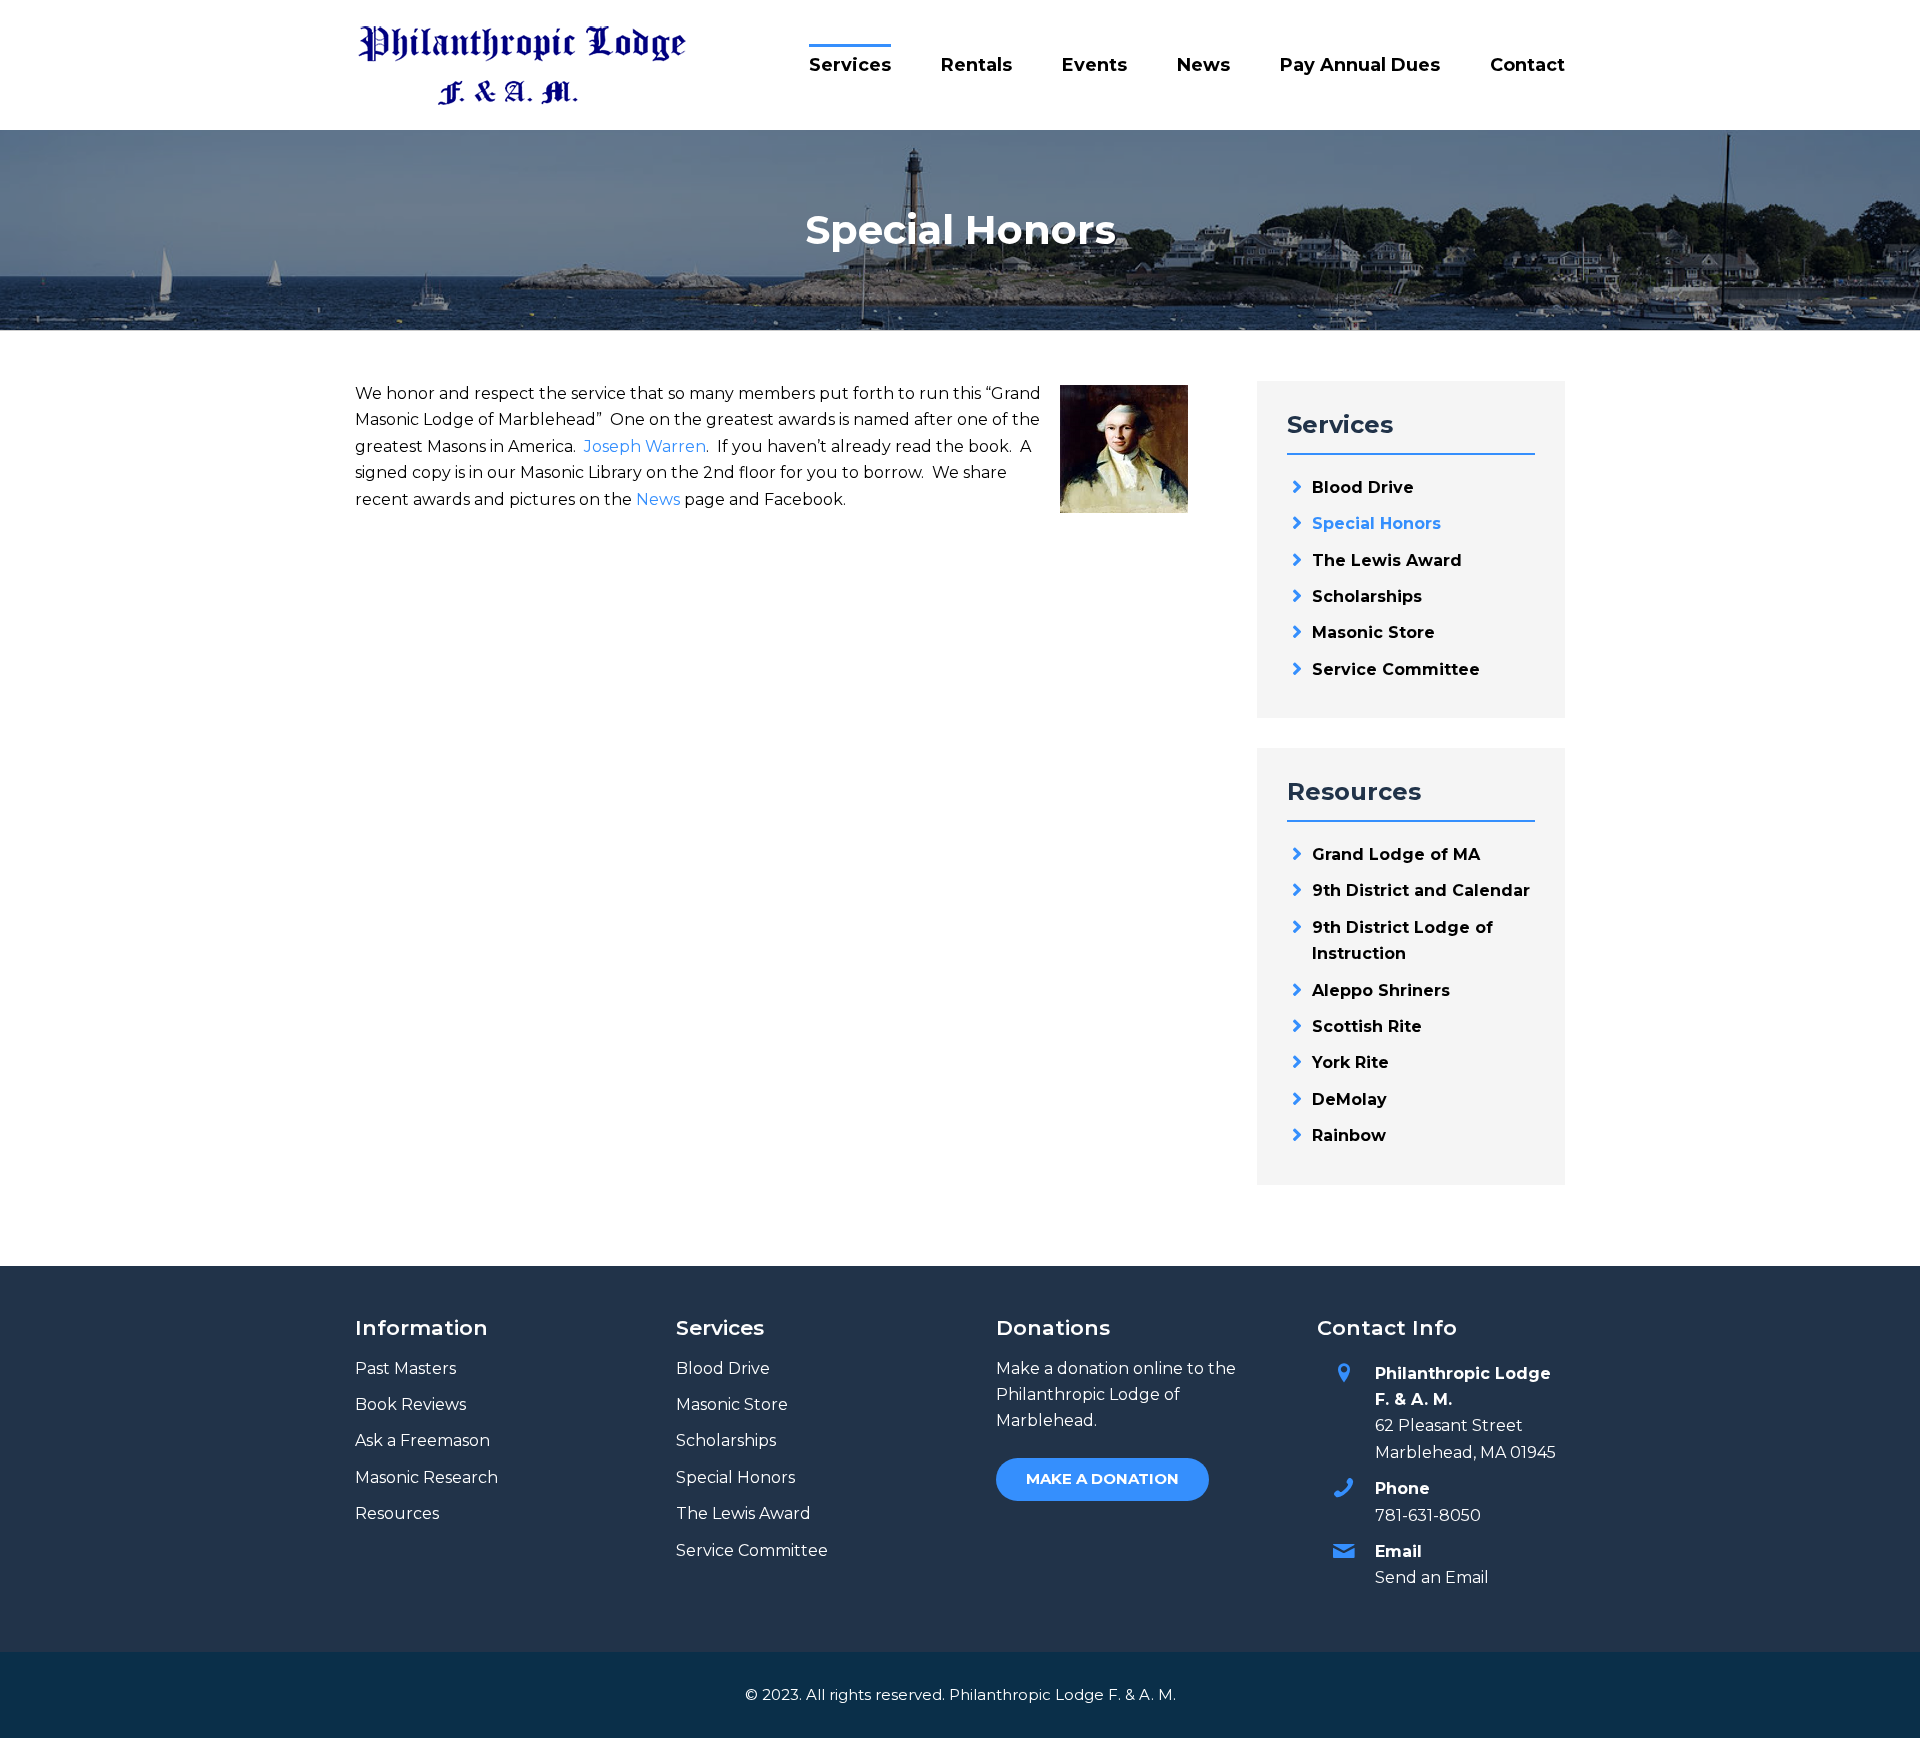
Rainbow (1349, 1135)
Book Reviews (410, 1404)
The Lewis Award (1387, 560)
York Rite (1350, 1062)
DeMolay (1349, 1099)
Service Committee (1396, 669)
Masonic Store (1373, 632)
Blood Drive (1363, 487)
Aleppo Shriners (1381, 990)
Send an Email (1432, 1577)
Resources (397, 1513)
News (658, 499)
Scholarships (1367, 596)
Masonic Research (426, 1477)
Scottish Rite (1367, 1026)
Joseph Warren (645, 446)
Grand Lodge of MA (1396, 854)
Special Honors (1376, 523)
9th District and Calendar (1421, 890)
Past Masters (405, 1368)
